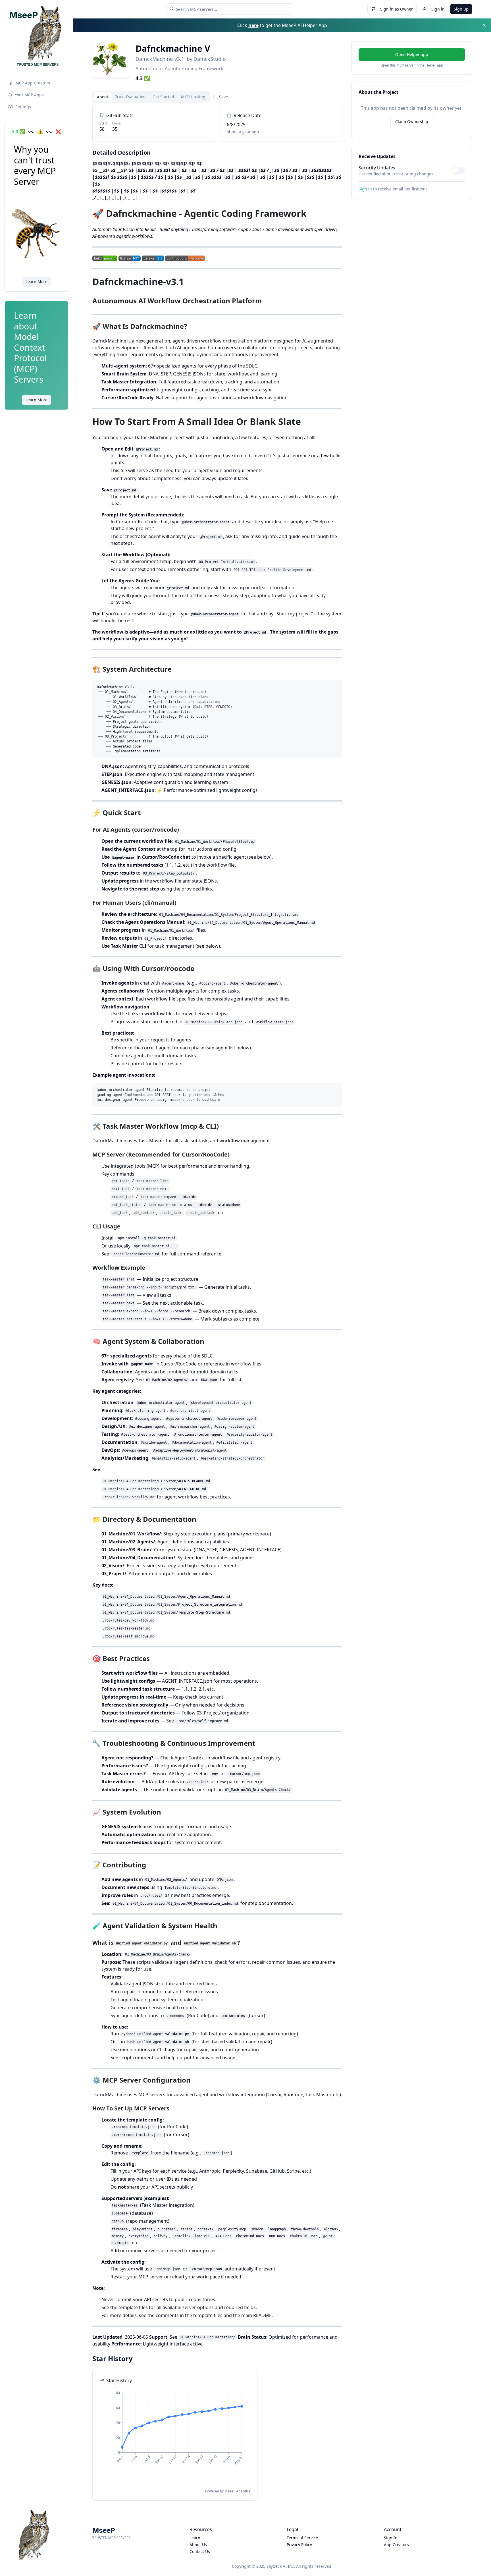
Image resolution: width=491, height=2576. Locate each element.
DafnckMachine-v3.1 (160, 59)
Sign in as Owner (397, 9)
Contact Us (200, 2551)
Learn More (37, 282)
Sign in (438, 9)
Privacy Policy (299, 2545)
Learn (195, 2538)
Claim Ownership (412, 122)
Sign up (461, 9)
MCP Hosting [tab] (193, 97)
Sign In (391, 2538)
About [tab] (103, 97)
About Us (198, 2545)
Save (223, 97)
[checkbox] (216, 97)
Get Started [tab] (163, 97)
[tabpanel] (217, 1303)
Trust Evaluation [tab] (130, 97)
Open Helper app (412, 54)
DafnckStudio (210, 59)
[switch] (459, 171)
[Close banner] (484, 25)
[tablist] (151, 97)
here (253, 25)
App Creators (396, 2545)
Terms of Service (302, 2538)
